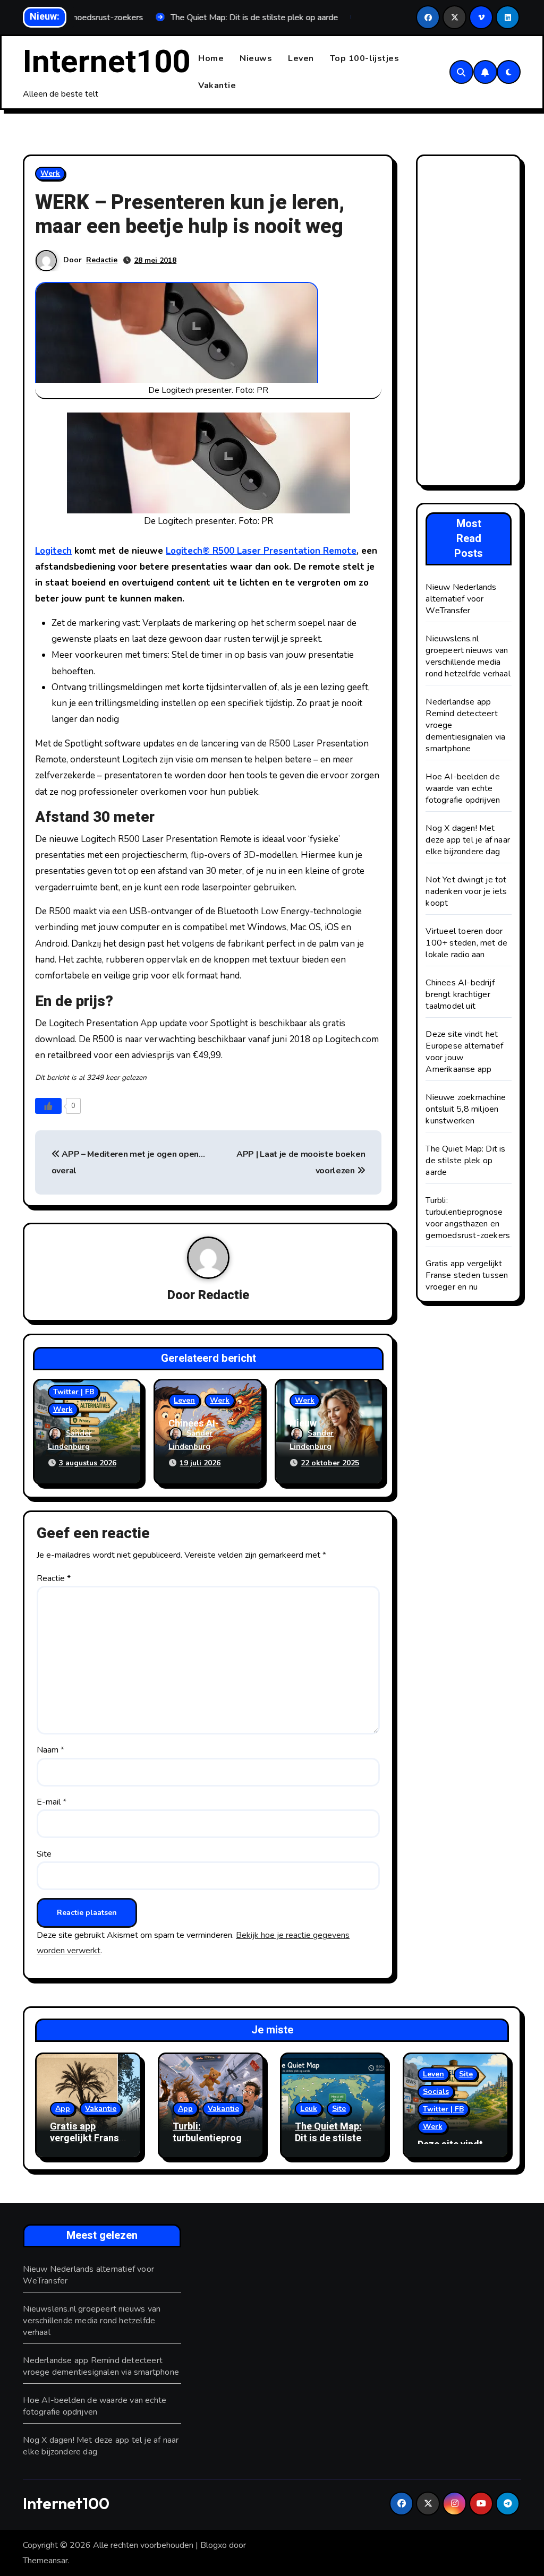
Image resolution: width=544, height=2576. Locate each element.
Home (211, 58)
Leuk (309, 2109)
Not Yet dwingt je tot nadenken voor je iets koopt (466, 891)
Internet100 (107, 62)
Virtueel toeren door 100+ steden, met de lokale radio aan (466, 943)
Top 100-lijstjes (365, 58)
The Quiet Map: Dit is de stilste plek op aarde (465, 1161)
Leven (301, 58)
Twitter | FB (74, 1392)
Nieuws (256, 58)
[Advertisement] (470, 323)
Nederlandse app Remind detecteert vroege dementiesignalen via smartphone (101, 2366)
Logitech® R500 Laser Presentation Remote (261, 551)
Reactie (54, 1578)
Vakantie (217, 85)
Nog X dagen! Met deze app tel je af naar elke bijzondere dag (468, 840)
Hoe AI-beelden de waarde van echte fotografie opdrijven (463, 788)
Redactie (102, 260)
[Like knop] (48, 1106)
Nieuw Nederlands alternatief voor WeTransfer (461, 599)
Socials (436, 2092)
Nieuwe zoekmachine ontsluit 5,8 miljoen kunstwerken (466, 1109)
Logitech (53, 551)
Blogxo (214, 2545)
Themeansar (45, 2561)
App (63, 2109)
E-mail (52, 1802)
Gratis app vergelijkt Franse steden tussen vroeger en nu (467, 1275)
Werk (50, 173)
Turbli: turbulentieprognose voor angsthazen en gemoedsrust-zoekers (468, 1218)
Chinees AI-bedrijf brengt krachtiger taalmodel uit (460, 994)
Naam (50, 1750)
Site (44, 1854)
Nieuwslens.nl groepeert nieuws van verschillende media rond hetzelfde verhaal (468, 656)
